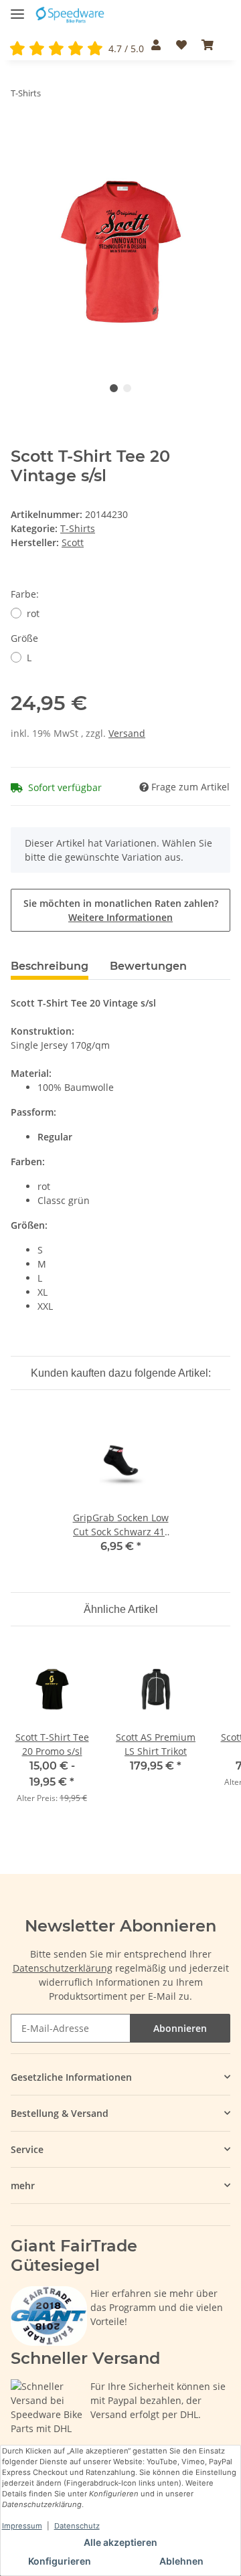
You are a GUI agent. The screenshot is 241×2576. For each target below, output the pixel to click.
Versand (127, 733)
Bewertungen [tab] (148, 966)
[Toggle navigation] (17, 8)
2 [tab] (127, 388)
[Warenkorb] (208, 45)
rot (33, 613)
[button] (156, 45)
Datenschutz (77, 2526)
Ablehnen (181, 2561)
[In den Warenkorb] (21, 135)
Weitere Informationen (120, 917)
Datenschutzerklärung (63, 1968)
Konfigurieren (60, 2561)
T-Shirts (78, 528)
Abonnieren (180, 2028)
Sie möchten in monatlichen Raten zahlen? (121, 910)
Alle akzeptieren (120, 2542)
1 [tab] (114, 388)
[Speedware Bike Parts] (71, 15)
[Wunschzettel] (181, 45)
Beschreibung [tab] (50, 966)
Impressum (22, 2526)
